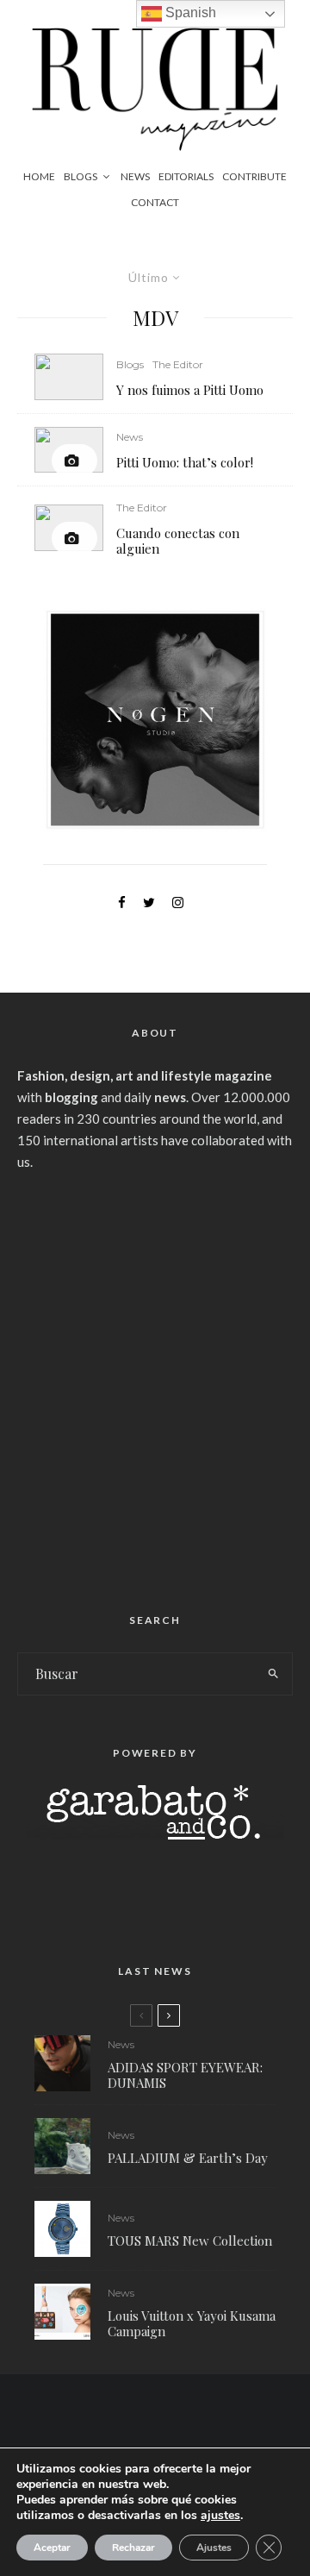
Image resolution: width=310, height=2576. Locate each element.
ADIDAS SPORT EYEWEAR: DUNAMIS (185, 2075)
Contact (155, 202)
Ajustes (214, 2548)
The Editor (178, 364)
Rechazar (133, 2548)
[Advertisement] (155, 1385)
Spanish (189, 13)
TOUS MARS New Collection (190, 2241)
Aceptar (52, 2548)
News (135, 176)
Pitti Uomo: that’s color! (185, 462)
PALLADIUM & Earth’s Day (188, 2158)
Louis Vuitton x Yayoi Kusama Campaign (192, 2323)
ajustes (220, 2516)
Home (39, 176)
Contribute (254, 176)
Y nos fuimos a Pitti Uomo (190, 390)
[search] (274, 1674)
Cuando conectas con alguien (178, 541)
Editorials (186, 176)
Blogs (81, 176)
